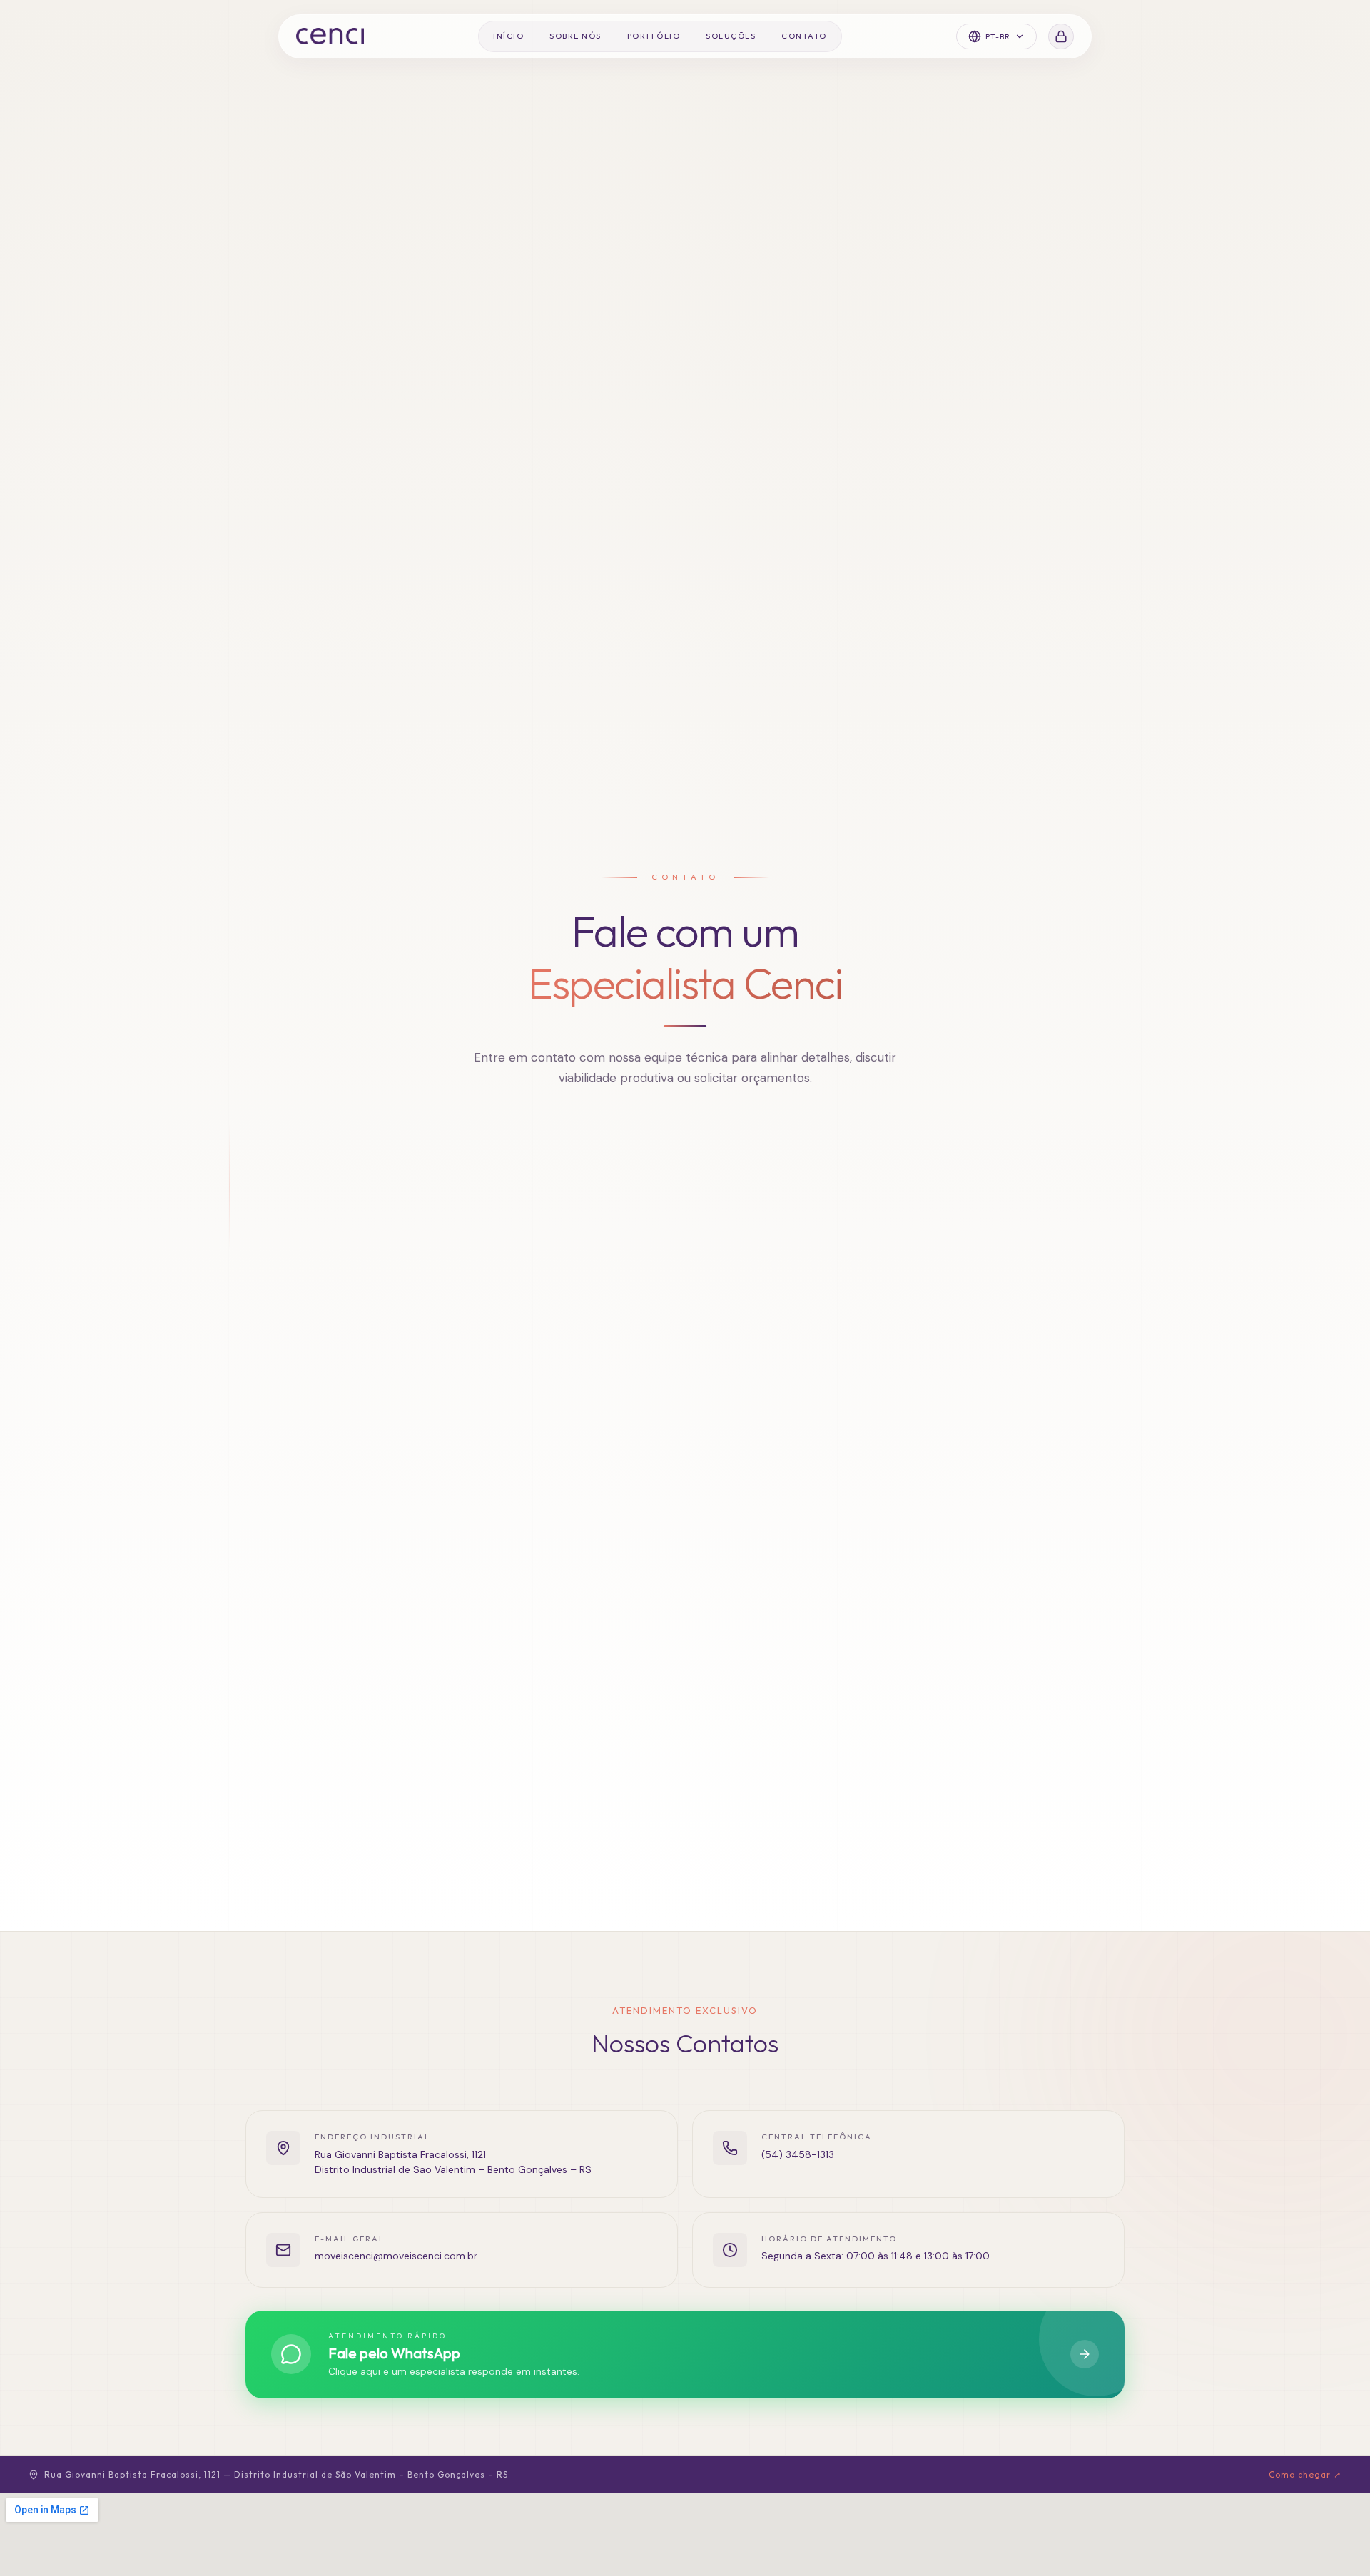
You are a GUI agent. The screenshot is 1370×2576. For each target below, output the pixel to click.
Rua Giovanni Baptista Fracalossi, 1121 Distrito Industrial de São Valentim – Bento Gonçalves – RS (453, 2162)
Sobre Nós (575, 36)
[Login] (1061, 36)
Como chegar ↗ (1305, 2474)
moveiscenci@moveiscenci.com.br (396, 2256)
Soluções (731, 36)
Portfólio (654, 36)
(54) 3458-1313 (798, 2154)
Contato (804, 36)
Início (508, 36)
